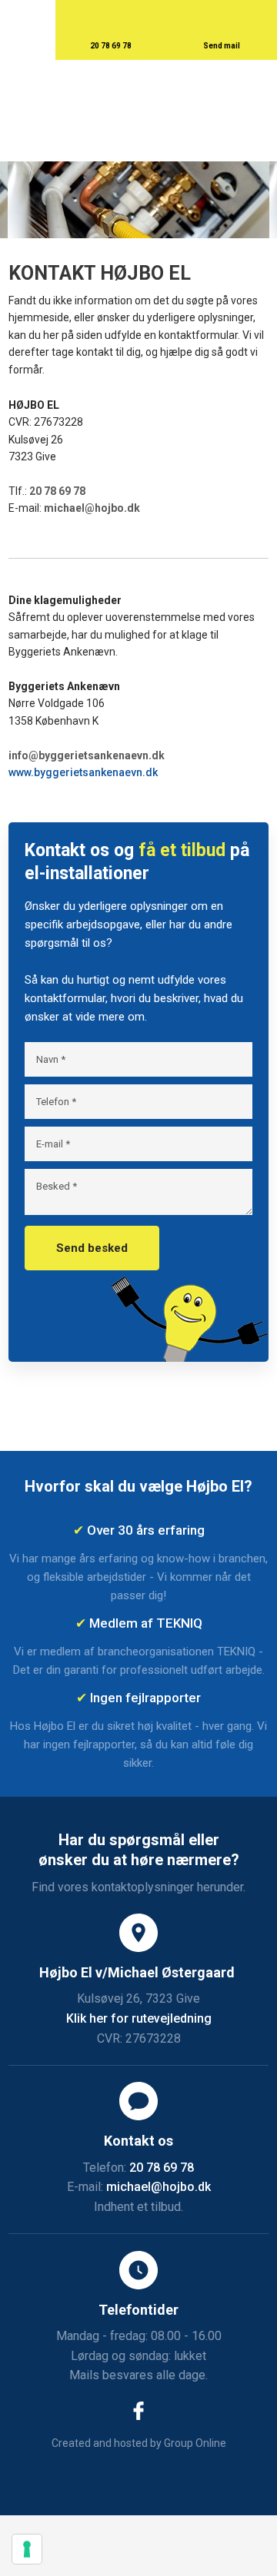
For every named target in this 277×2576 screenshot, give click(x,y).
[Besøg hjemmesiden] (138, 1402)
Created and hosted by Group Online (139, 2443)
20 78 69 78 (57, 491)
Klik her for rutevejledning (139, 2018)
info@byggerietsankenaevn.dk (87, 755)
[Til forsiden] (138, 111)
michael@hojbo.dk (92, 508)
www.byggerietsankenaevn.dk (83, 772)
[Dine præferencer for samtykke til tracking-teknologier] (27, 2549)
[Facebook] (138, 2411)
